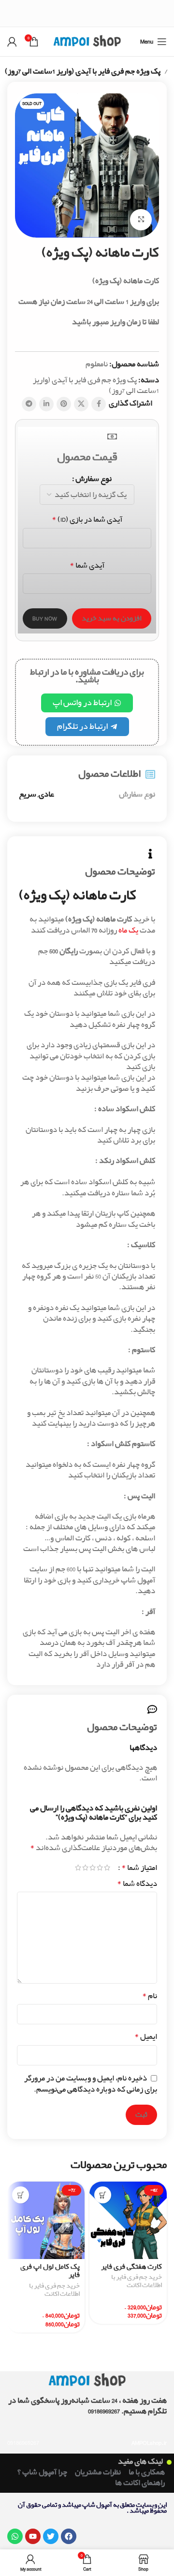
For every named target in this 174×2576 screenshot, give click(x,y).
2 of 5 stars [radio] (100, 1868)
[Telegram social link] (29, 404)
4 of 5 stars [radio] (85, 1868)
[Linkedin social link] (46, 404)
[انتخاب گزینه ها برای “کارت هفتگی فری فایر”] (103, 2195)
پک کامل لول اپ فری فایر (50, 2271)
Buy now (45, 618)
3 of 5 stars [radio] (93, 1868)
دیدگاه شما (137, 1884)
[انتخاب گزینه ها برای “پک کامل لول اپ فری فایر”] (21, 2195)
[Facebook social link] (99, 404)
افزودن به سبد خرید (112, 618)
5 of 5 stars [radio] (78, 1868)
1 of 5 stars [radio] (107, 1868)
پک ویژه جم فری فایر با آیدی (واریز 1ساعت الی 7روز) (83, 72)
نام (150, 1996)
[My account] (12, 42)
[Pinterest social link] (64, 404)
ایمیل (146, 2037)
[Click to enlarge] (141, 220)
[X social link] (81, 404)
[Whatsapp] (15, 2536)
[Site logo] (87, 41)
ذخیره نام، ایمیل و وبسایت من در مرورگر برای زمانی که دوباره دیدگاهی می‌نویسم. (91, 2084)
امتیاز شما (139, 1868)
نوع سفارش (94, 479)
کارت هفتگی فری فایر (131, 2267)
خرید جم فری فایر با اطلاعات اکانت (137, 2282)
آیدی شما (87, 566)
